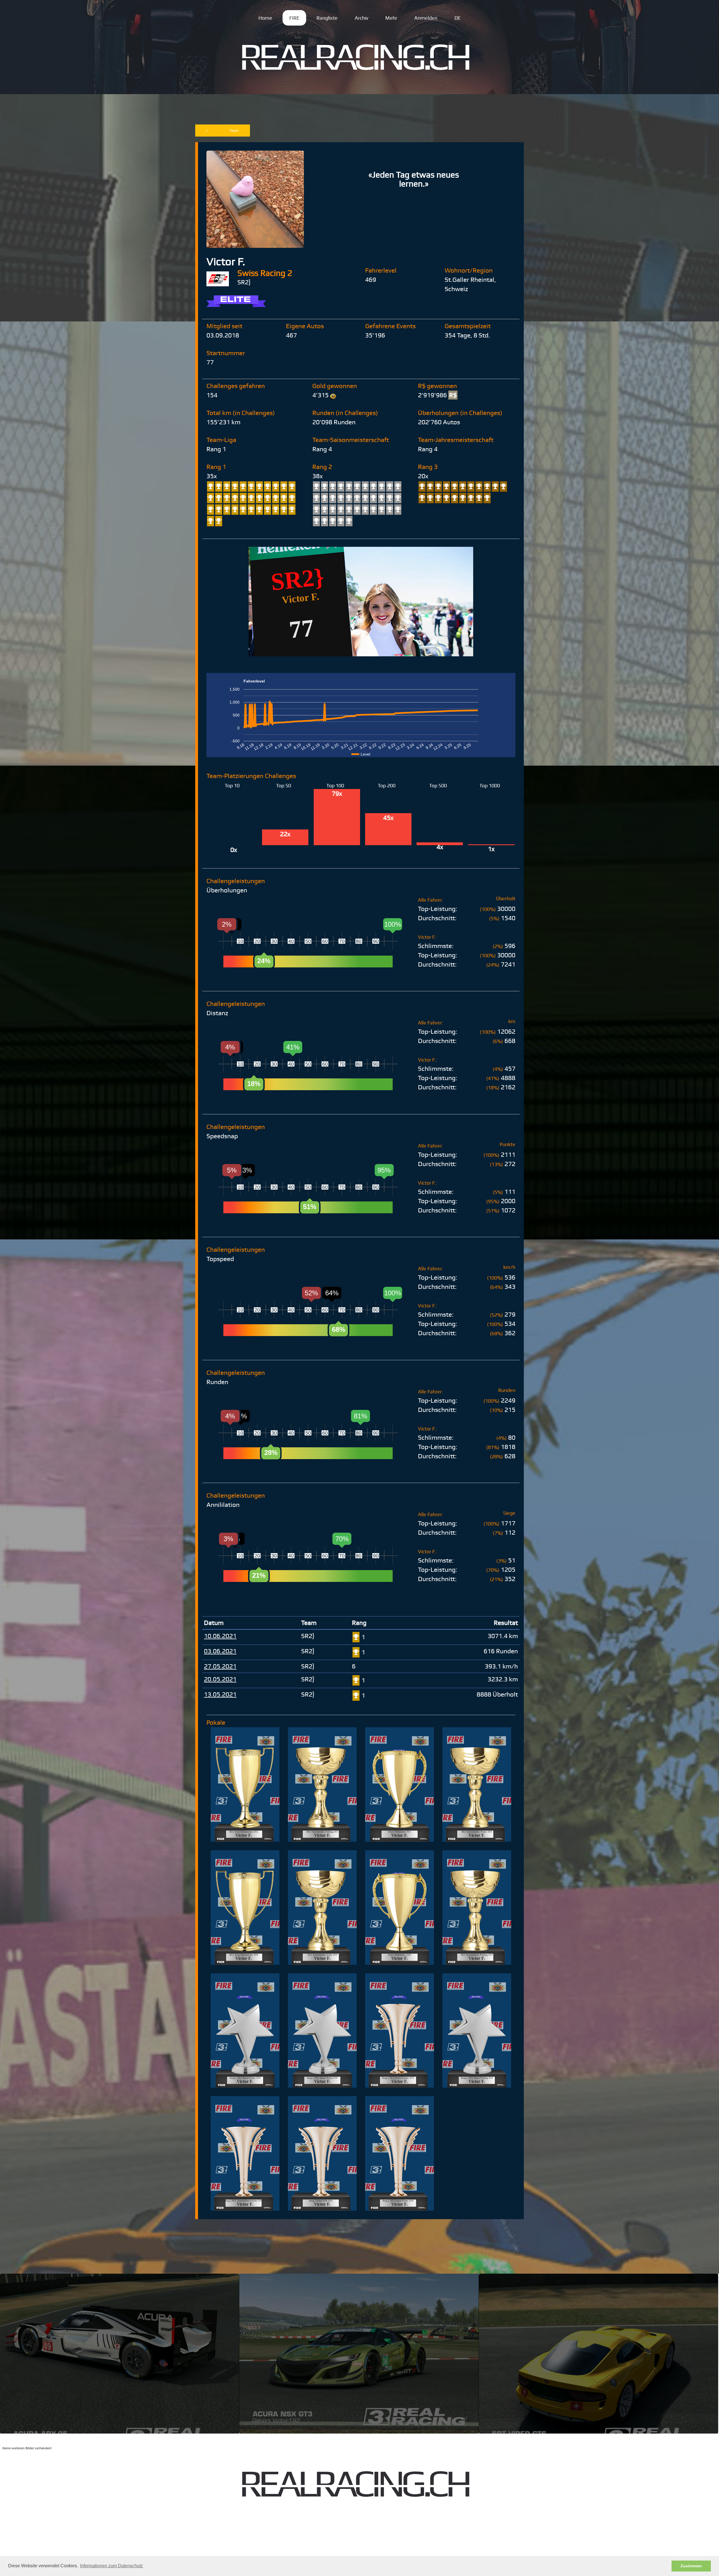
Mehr (391, 18)
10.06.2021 (220, 1636)
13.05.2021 (220, 1694)
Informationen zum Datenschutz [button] (112, 2566)
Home (265, 18)
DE (458, 18)
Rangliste (327, 18)
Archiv (361, 18)
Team (234, 131)
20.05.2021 (220, 1679)
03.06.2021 (220, 1651)
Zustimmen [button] (691, 2566)
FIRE (294, 18)
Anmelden (426, 18)
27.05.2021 (220, 1666)
